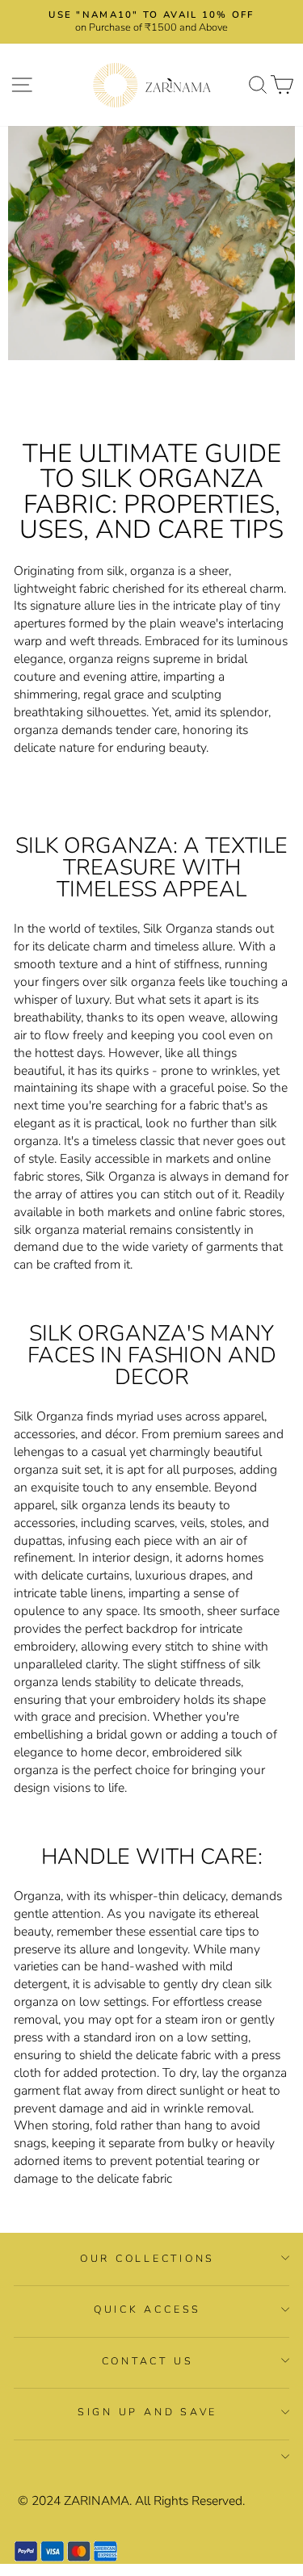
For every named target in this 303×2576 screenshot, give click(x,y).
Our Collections (147, 2258)
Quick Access (147, 2309)
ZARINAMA (97, 2501)
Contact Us (148, 2361)
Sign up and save (147, 2412)
